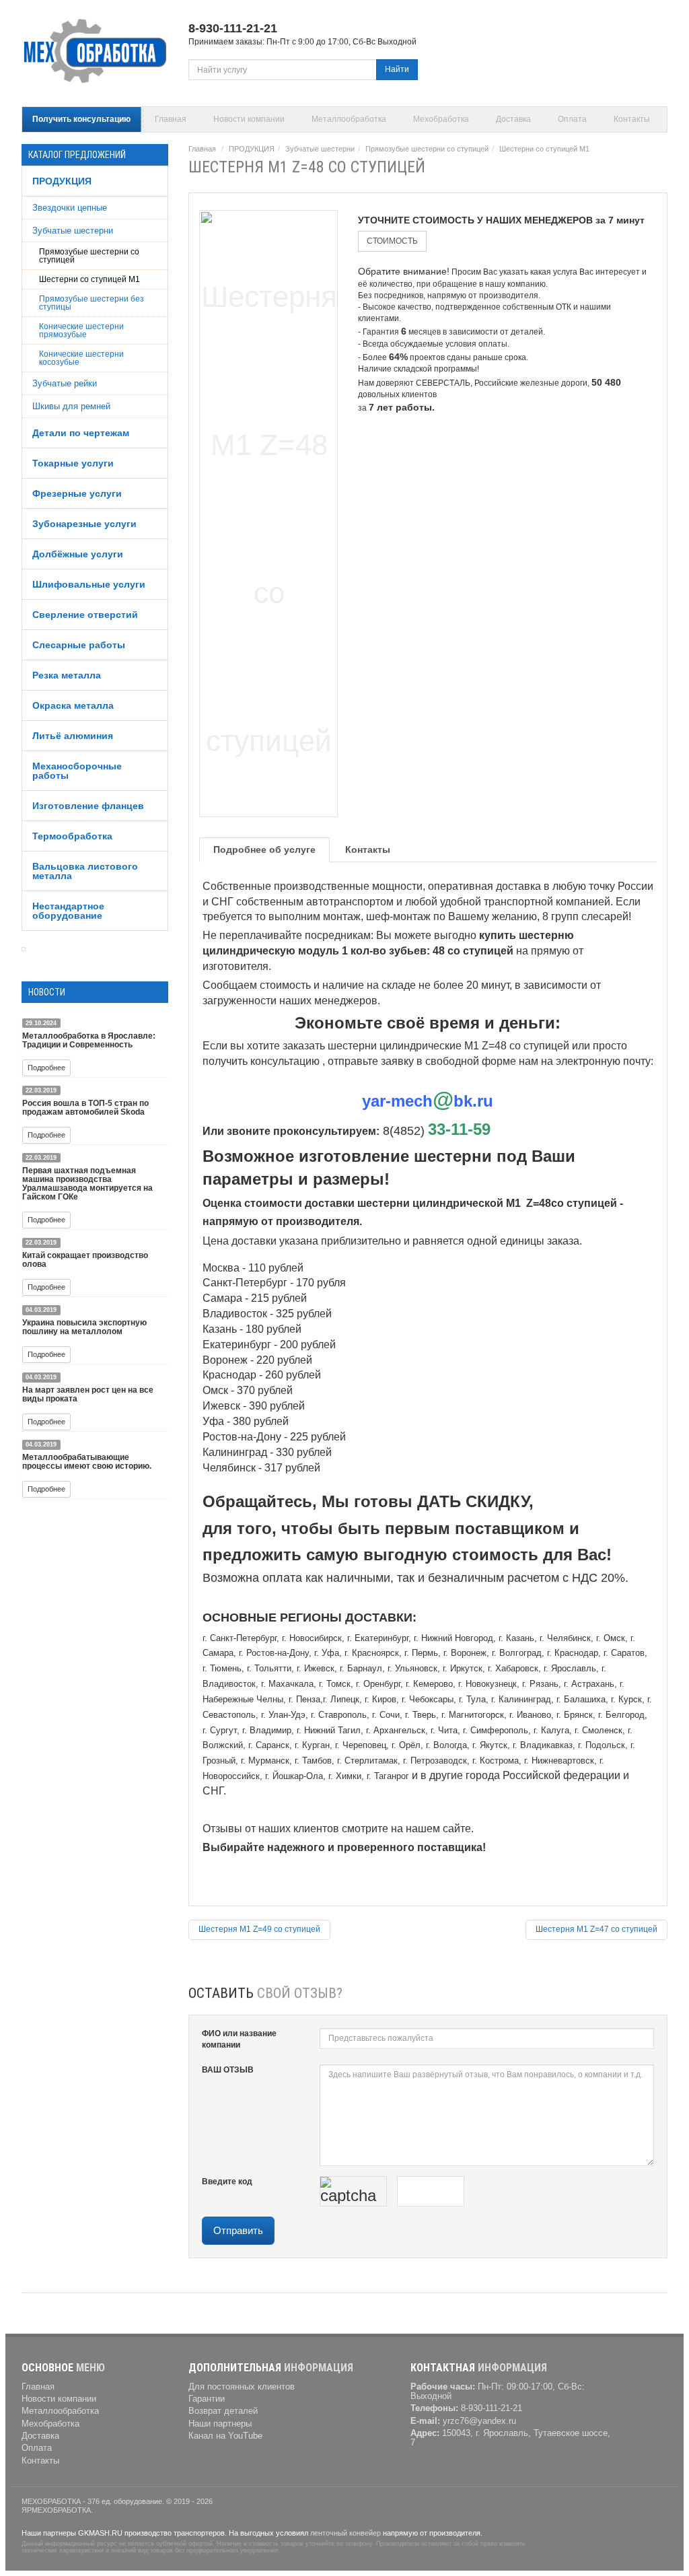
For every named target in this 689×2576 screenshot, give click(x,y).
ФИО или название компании (239, 2039)
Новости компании (249, 119)
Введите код (227, 2182)
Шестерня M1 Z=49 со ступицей (259, 1929)
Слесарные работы (79, 645)
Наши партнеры (220, 2424)
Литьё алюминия (73, 736)
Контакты (632, 119)
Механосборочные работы (77, 771)
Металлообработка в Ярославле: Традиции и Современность (89, 1040)
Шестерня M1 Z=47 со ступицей (596, 1929)
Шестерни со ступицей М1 (89, 279)
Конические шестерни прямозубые (81, 330)
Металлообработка (349, 119)
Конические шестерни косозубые (81, 358)
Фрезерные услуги (77, 493)
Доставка (513, 119)
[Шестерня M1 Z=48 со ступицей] (269, 511)
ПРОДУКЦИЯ (62, 181)
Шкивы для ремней (71, 406)
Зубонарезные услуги (84, 524)
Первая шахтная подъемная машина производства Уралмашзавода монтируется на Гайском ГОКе (87, 1184)
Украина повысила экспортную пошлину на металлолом (84, 1327)
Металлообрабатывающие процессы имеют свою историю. (87, 1462)
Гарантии (207, 2399)
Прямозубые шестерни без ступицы (92, 303)
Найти (397, 69)
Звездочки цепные (70, 208)
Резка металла (67, 675)
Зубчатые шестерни (73, 231)
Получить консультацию (81, 119)
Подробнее (46, 1068)
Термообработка (72, 836)
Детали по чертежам (81, 433)
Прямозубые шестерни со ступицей (89, 256)
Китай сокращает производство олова (85, 1260)
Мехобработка (441, 119)
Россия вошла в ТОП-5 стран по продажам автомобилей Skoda (85, 1108)
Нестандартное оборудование (68, 911)
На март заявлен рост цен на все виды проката (88, 1394)
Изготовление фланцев (88, 806)
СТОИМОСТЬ (392, 241)
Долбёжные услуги (78, 554)
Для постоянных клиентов (242, 2387)
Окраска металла (73, 705)
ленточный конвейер (346, 2533)
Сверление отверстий (85, 615)
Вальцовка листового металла (85, 871)
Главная (171, 119)
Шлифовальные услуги (89, 584)
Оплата (572, 119)
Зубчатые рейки (65, 383)
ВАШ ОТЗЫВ (228, 2070)
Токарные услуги (73, 463)
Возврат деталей (223, 2411)
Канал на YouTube (225, 2436)
